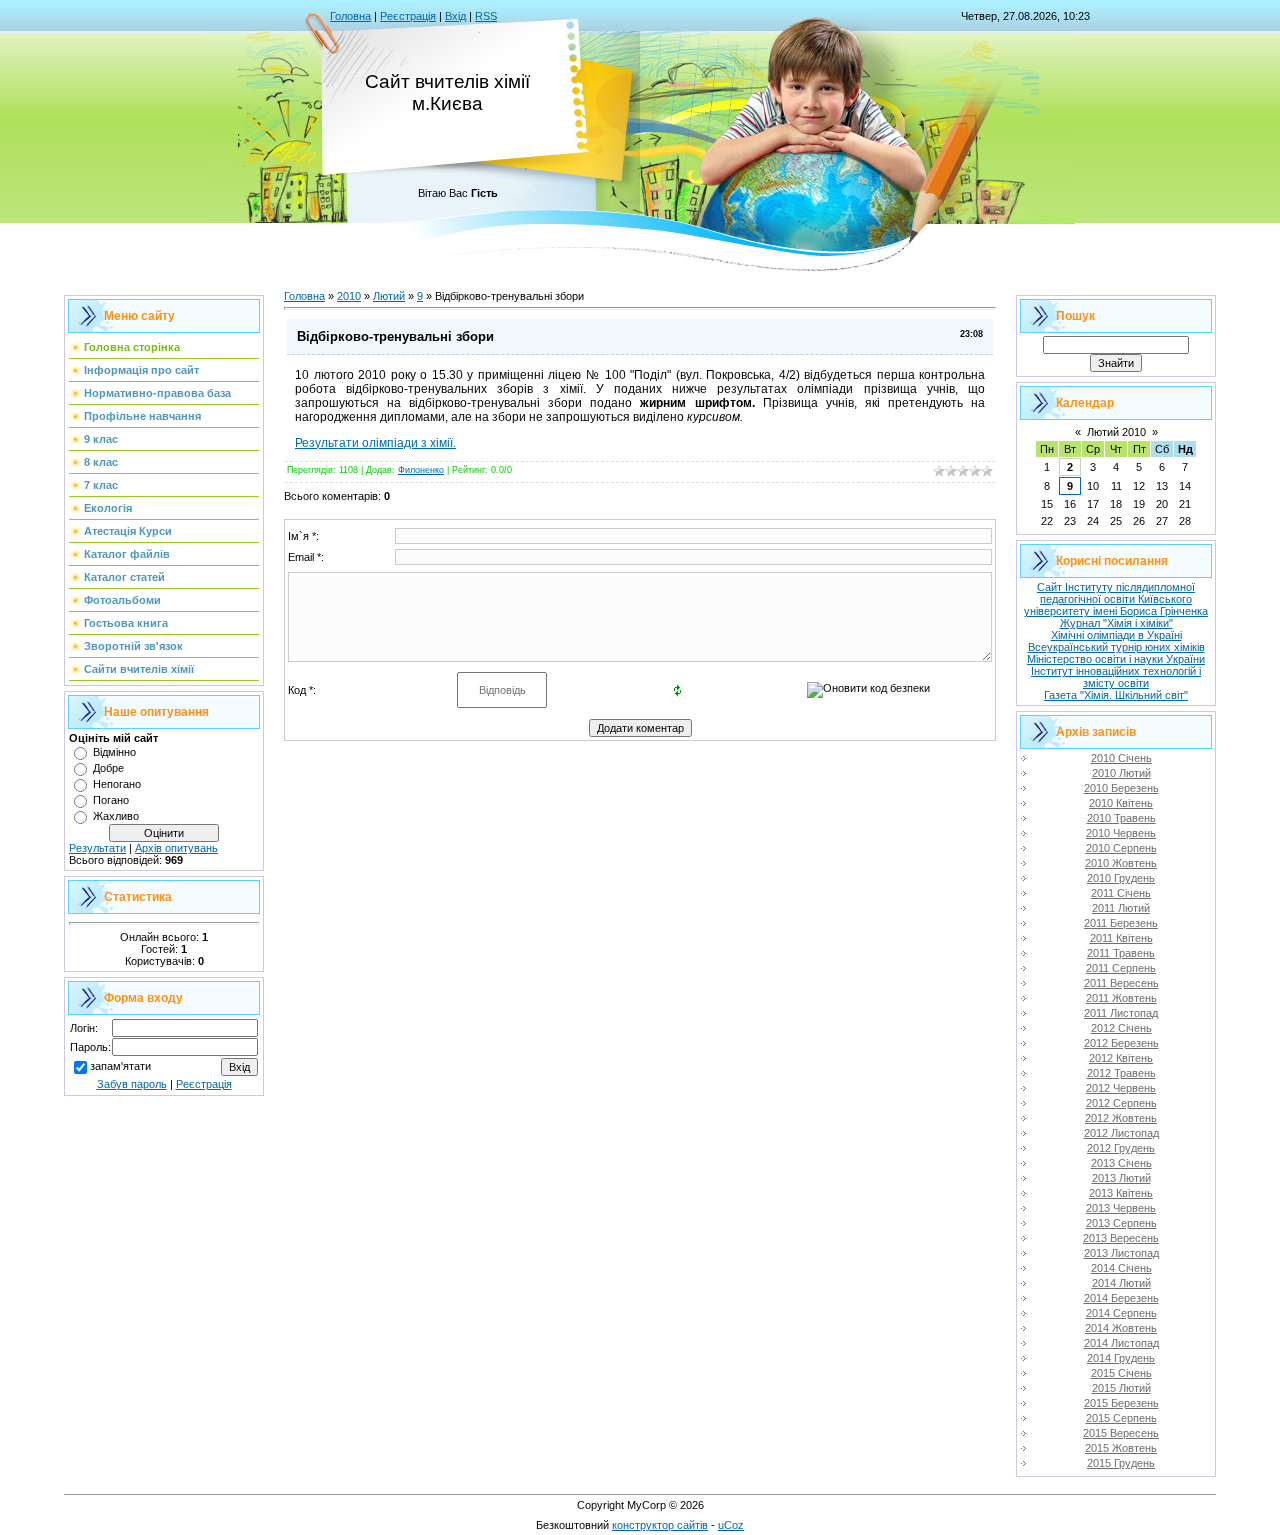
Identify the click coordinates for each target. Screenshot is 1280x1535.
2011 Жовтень (1121, 998)
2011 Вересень (1121, 983)
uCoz (731, 1525)
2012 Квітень (1121, 1058)
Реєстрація (408, 16)
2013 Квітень (1121, 1193)
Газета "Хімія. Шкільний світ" (1116, 695)
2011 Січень (1121, 893)
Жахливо (116, 816)
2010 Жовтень (1121, 863)
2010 (349, 296)
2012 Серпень (1121, 1103)
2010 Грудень (1121, 878)
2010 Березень (1121, 788)
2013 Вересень (1121, 1238)
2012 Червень (1121, 1088)
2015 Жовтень (1121, 1448)
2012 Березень (1121, 1043)
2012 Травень (1121, 1073)
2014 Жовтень (1121, 1328)
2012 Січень (1121, 1028)
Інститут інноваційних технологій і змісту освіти (1116, 677)
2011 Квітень (1121, 938)
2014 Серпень (1121, 1313)
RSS (486, 16)
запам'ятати (120, 1066)
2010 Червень (1121, 833)
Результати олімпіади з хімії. (375, 443)
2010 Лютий (1121, 773)
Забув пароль (132, 1084)
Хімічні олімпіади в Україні (1116, 635)
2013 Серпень (1121, 1223)
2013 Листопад (1121, 1253)
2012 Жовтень (1121, 1118)
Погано (111, 800)
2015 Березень (1121, 1403)
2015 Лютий (1121, 1388)
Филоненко (421, 470)
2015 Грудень (1121, 1463)
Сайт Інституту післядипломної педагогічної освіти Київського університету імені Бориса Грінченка (1116, 599)
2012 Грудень (1121, 1148)
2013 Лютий (1121, 1178)
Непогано (117, 784)
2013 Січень (1121, 1163)
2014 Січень (1121, 1268)
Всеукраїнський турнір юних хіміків (1116, 647)
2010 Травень (1121, 818)
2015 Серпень (1121, 1418)
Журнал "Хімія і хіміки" (1116, 623)
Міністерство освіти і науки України (1116, 659)
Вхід (455, 16)
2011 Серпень (1121, 968)
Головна (350, 16)
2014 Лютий (1121, 1283)
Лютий (389, 296)
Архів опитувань (176, 848)
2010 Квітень (1121, 803)
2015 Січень (1121, 1373)
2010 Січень (1121, 758)
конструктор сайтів (660, 1525)
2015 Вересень (1121, 1433)
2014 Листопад (1121, 1343)
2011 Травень (1121, 953)
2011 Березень (1121, 923)
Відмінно (114, 752)
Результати (97, 848)
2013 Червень (1121, 1208)
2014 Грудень (1121, 1358)
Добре (108, 768)
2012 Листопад (1121, 1133)
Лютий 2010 (1116, 432)
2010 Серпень (1121, 848)
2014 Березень (1121, 1298)
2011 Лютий (1121, 908)
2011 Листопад (1121, 1013)
